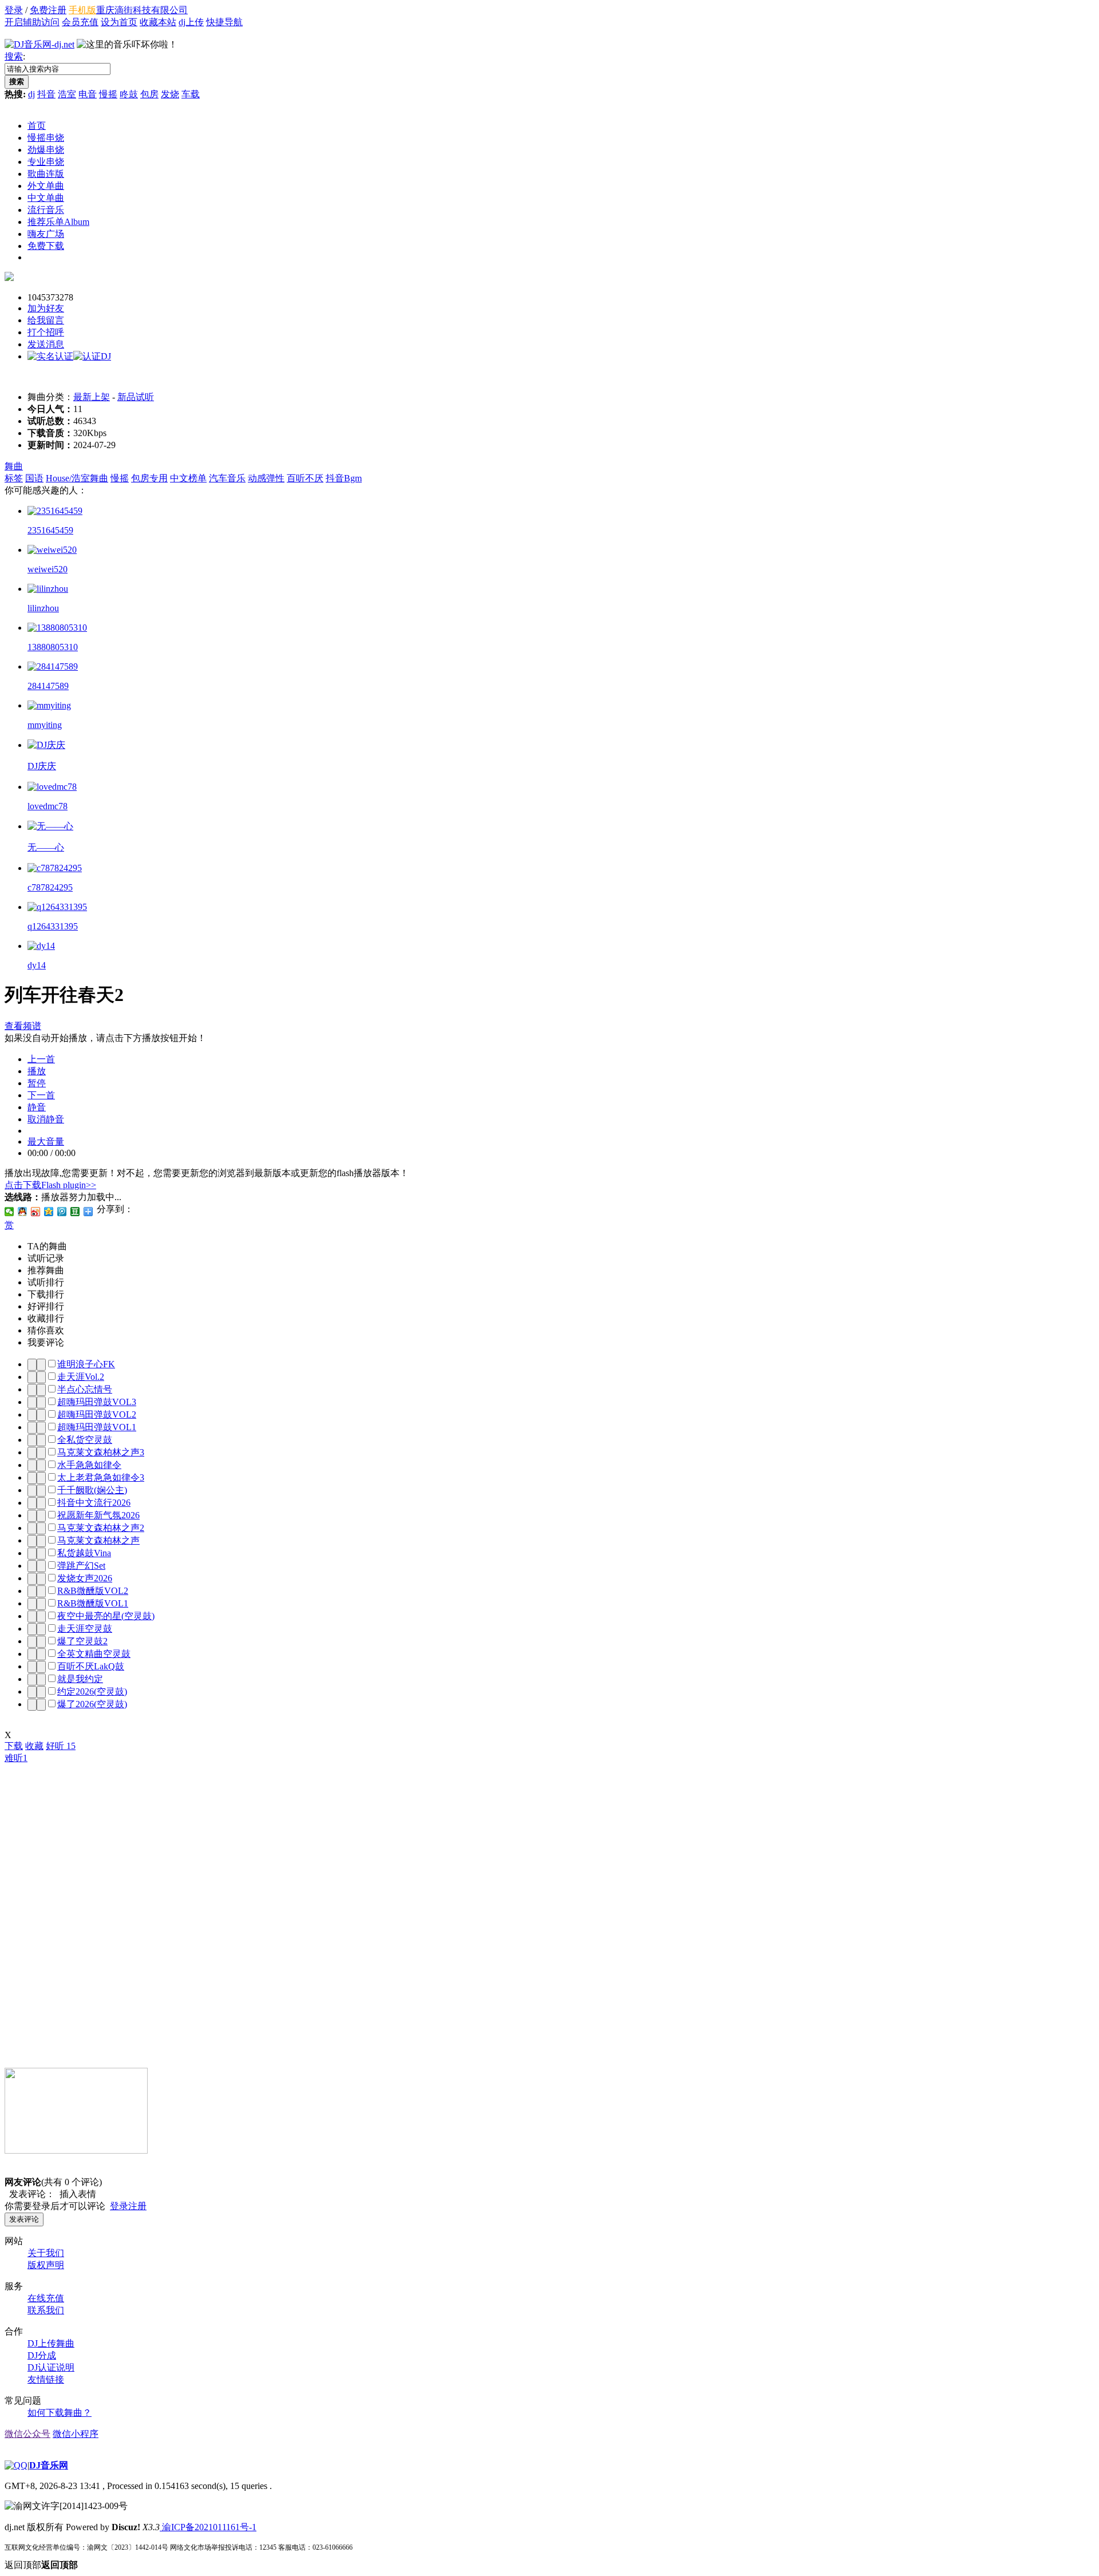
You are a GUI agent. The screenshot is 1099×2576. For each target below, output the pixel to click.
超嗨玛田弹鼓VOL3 (97, 1402)
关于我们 (46, 2253)
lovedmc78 (48, 806)
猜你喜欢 (46, 1330)
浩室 (67, 94)
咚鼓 (129, 94)
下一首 (41, 1095)
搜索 (14, 56)
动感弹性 (266, 478)
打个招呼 (46, 332)
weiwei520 (48, 569)
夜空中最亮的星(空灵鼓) (106, 1616)
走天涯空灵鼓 (85, 1629)
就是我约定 (80, 1679)
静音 (37, 1107)
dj (31, 94)
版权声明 (46, 2265)
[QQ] (16, 2465)
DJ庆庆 (42, 766)
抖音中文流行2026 (94, 1503)
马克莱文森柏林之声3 (101, 1452)
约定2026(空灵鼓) (92, 1691)
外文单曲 (46, 186)
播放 (37, 1071)
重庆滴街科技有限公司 (142, 10)
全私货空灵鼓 (85, 1440)
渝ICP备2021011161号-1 (208, 2527)
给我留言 (46, 320)
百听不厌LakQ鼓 (91, 1666)
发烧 (170, 94)
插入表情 (76, 2194)
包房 (149, 94)
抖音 (46, 94)
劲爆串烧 (46, 150)
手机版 (82, 10)
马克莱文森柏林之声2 (101, 1528)
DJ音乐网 (49, 2465)
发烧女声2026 (85, 1578)
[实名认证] (50, 356)
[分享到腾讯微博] (62, 1212)
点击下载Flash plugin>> (50, 1185)
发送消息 (46, 344)
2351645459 (50, 530)
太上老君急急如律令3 (101, 1477)
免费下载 (46, 246)
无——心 (46, 847)
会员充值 (80, 22)
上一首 (41, 1059)
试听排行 (46, 1282)
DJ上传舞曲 (51, 2343)
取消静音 (46, 1119)
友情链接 (46, 2379)
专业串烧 (46, 162)
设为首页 (119, 22)
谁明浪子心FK (86, 1364)
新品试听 (136, 397)
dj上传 (191, 22)
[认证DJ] (92, 356)
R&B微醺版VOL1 (93, 1603)
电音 (88, 94)
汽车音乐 (227, 478)
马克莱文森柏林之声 (98, 1540)
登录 (14, 10)
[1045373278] (9, 278)
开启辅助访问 (32, 22)
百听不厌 (305, 478)
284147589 (48, 686)
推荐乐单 (58, 222)
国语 (34, 478)
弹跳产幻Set (81, 1566)
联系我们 (46, 2310)
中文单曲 (46, 198)
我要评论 (46, 1342)
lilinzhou (43, 608)
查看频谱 (23, 1026)
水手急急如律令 (89, 1465)
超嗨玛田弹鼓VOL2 (97, 1414)
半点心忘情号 (85, 1389)
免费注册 (48, 10)
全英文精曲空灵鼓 (94, 1654)
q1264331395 (53, 926)
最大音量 (46, 1141)
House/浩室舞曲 (77, 478)
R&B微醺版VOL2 (93, 1591)
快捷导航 (224, 22)
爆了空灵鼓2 (82, 1641)
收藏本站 (158, 22)
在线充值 (46, 2298)
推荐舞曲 (46, 1270)
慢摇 (108, 94)
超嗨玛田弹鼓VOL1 (97, 1427)
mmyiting (45, 725)
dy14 (37, 965)
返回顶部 (41, 2565)
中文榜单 (188, 478)
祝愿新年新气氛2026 (98, 1515)
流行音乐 (46, 210)
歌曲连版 (46, 174)
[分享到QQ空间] (49, 1212)
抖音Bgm (344, 478)
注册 (137, 2206)
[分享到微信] (9, 1212)
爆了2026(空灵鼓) (92, 1704)
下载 (14, 1746)
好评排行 (46, 1306)
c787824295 (50, 887)
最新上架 (92, 397)
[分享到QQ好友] (23, 1212)
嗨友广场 (46, 234)
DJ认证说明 (51, 2367)
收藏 (34, 1746)
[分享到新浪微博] (36, 1212)
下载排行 (46, 1294)
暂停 (37, 1083)
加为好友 (46, 308)
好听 (61, 1746)
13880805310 (53, 647)
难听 (16, 1758)
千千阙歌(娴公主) (92, 1490)
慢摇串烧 (46, 138)
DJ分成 (42, 2355)
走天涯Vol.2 (81, 1377)
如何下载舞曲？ (60, 2413)
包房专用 (149, 478)
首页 (37, 126)
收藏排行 (46, 1318)
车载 (191, 94)
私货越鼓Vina (84, 1553)
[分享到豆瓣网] (75, 1212)
